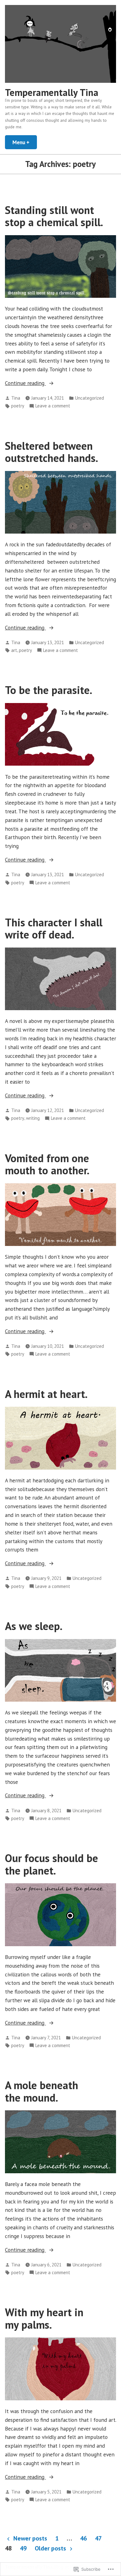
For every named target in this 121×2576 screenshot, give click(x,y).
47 (98, 2538)
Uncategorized (90, 398)
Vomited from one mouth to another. (47, 1164)
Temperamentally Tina (52, 92)
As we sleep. (34, 1626)
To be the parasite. (49, 690)
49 (23, 2548)
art (14, 650)
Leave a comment (53, 406)
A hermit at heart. (46, 1394)
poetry (18, 406)
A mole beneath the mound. (42, 2091)
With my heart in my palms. (44, 2318)
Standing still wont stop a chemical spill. (54, 216)
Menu (25, 142)
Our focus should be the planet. (52, 1864)
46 (83, 2538)
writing (33, 1118)
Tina (16, 398)
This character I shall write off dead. (54, 928)
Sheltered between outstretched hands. (52, 452)
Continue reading (25, 383)
